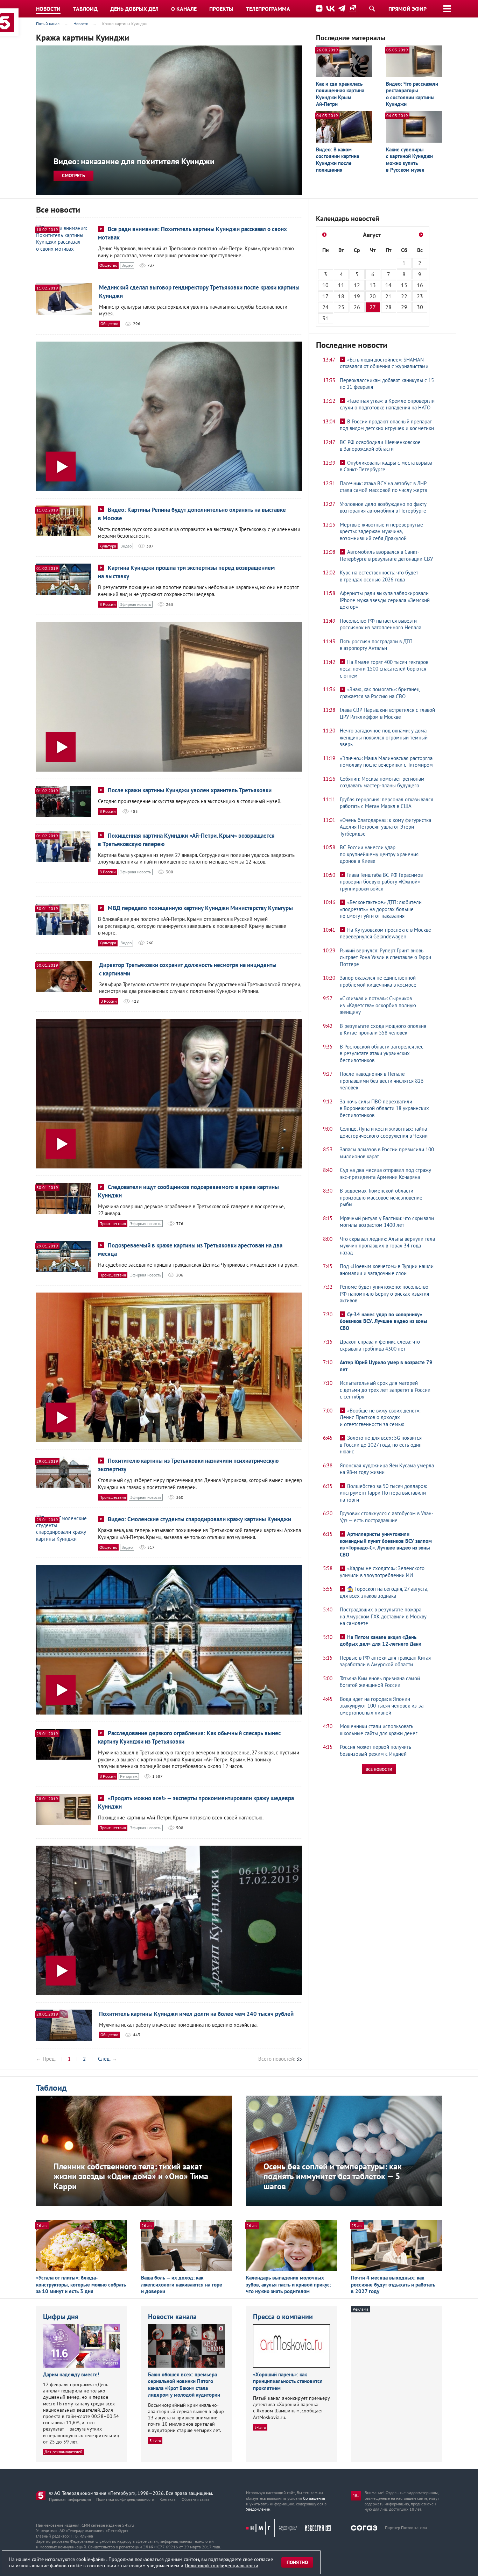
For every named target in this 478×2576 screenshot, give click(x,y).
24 (325, 307)
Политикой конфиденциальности (222, 2566)
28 (388, 307)
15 (404, 285)
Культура (108, 546)
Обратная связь (196, 2499)
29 (404, 307)
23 (420, 296)
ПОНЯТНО (297, 2562)
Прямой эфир (407, 9)
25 (341, 307)
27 (373, 307)
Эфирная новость (136, 604)
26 (357, 307)
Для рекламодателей (64, 2452)
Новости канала (172, 2317)
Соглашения (314, 2498)
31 (325, 318)
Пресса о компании (283, 2317)
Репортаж (129, 1776)
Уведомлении (258, 2509)
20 (373, 296)
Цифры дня (61, 2317)
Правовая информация (70, 2499)
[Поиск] (372, 8)
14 (388, 285)
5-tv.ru (155, 2441)
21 (388, 296)
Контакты (168, 2499)
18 (341, 296)
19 (357, 296)
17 (325, 296)
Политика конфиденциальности (125, 2499)
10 (325, 285)
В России (108, 604)
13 (373, 285)
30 (420, 307)
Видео (127, 265)
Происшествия (113, 1223)
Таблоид (51, 2088)
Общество (108, 265)
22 (404, 296)
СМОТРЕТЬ (73, 176)
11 (341, 285)
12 (357, 285)
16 (420, 285)
